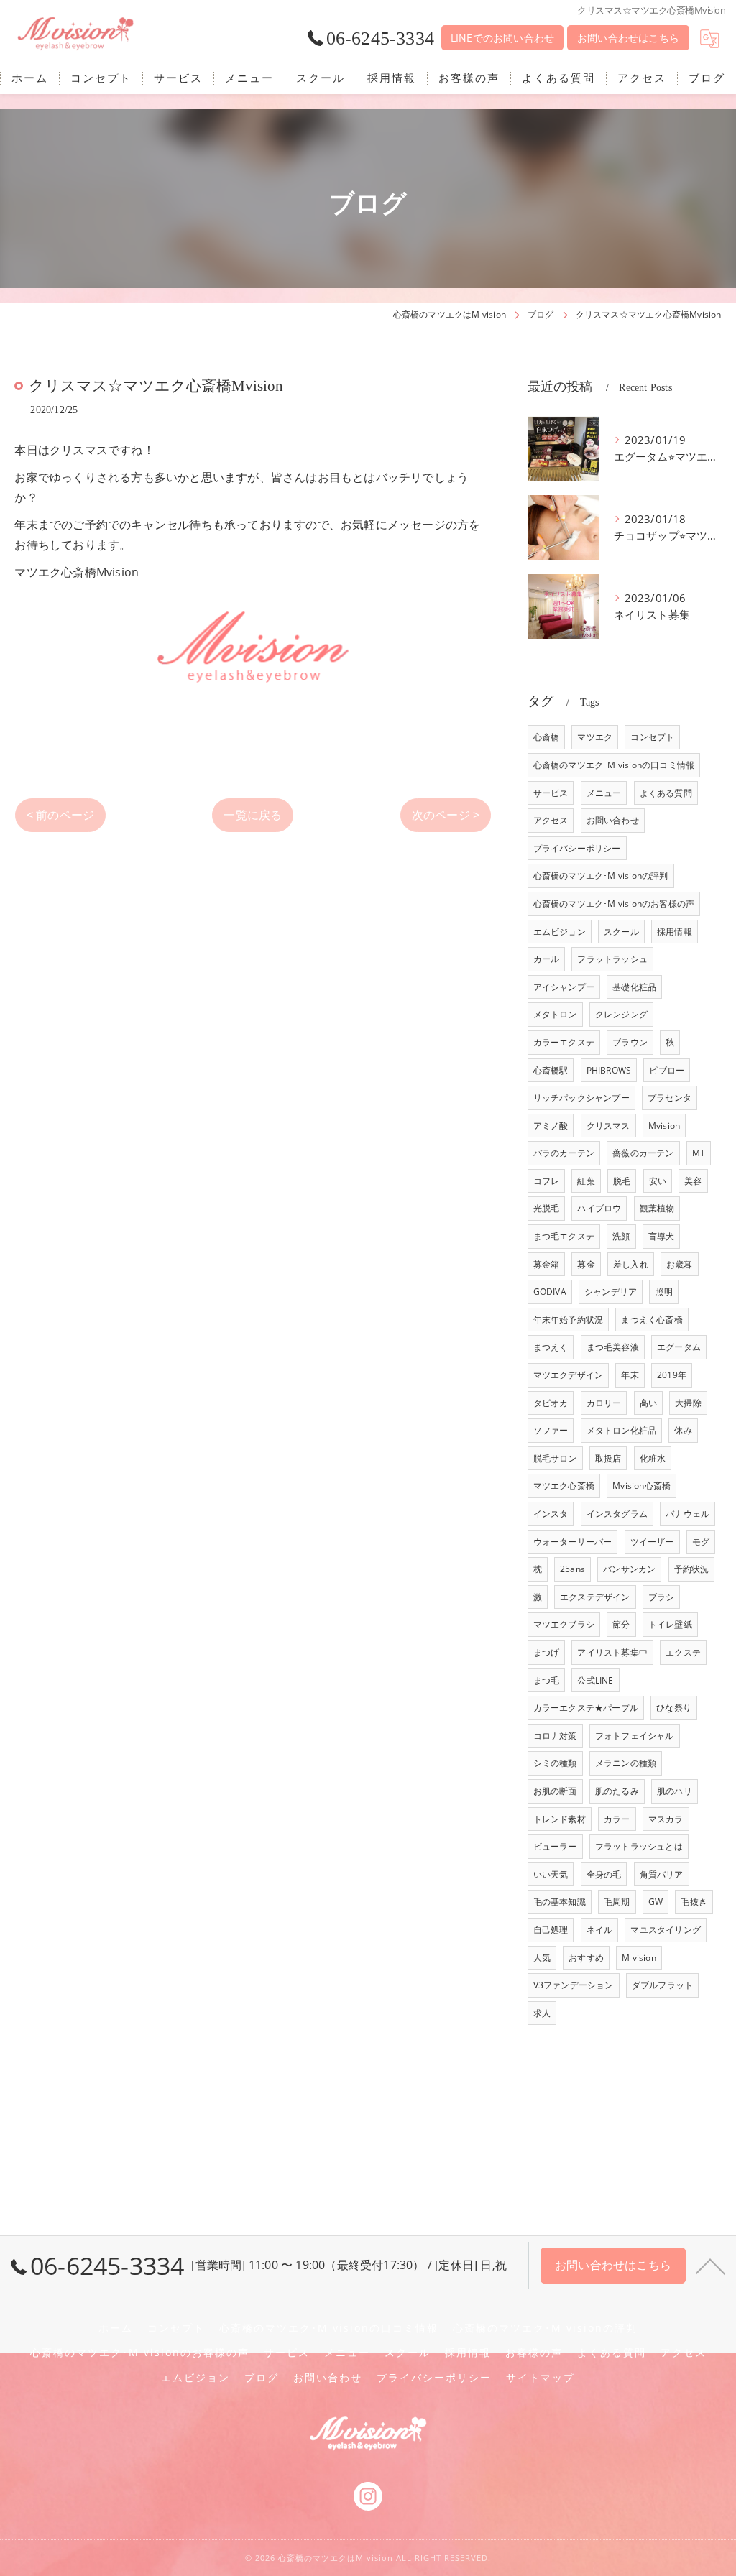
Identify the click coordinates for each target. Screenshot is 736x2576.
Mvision (664, 1126)
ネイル (600, 1930)
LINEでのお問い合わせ (502, 38)
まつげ (547, 1652)
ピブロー (667, 1070)
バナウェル (687, 1514)
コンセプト (652, 737)
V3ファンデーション (574, 1985)
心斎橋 (547, 737)
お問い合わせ (613, 820)
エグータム (679, 1347)
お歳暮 (680, 1264)
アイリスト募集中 (612, 1652)
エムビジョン (560, 932)
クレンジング (621, 1014)
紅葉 (586, 1181)
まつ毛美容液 (613, 1347)
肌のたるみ (617, 1791)
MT (699, 1153)
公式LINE (595, 1680)
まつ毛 (547, 1680)
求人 (542, 2013)
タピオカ (551, 1403)
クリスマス (608, 1126)
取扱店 (608, 1458)
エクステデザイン (595, 1597)
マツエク (595, 737)
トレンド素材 (560, 1819)
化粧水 (653, 1458)
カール (547, 959)
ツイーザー (652, 1542)
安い (658, 1181)
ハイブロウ (599, 1208)
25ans (572, 1569)
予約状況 (692, 1569)
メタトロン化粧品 (622, 1430)
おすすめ (586, 1958)
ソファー (551, 1430)
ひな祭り (674, 1708)
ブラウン (630, 1042)
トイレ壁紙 (670, 1624)
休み (683, 1430)
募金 (586, 1264)
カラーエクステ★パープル (586, 1708)
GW (655, 1902)
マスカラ (666, 1819)
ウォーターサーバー (573, 1542)
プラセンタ (670, 1098)
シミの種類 (555, 1763)
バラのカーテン (564, 1153)
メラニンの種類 (626, 1763)
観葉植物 (657, 1208)
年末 (630, 1375)
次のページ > (446, 815)
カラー (617, 1819)
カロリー (604, 1403)
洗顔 (621, 1236)
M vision (639, 1958)
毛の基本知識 (560, 1902)
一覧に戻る (253, 815)
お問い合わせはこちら (628, 38)
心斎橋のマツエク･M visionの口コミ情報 (614, 765)
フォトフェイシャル (635, 1736)
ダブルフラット (662, 1985)
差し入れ (631, 1264)
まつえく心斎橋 (652, 1320)
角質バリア (662, 1874)
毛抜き (694, 1902)
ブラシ (662, 1597)
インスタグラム (617, 1514)
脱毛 (622, 1181)
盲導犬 (662, 1236)
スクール (621, 932)
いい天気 (551, 1874)
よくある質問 (666, 793)
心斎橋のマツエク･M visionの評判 (601, 876)
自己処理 (551, 1930)
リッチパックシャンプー (581, 1098)
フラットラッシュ (612, 959)
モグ (701, 1542)
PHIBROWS (609, 1070)
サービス (551, 793)
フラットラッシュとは (639, 1846)
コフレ (547, 1181)
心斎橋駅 (551, 1070)
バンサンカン (629, 1569)
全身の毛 (604, 1874)
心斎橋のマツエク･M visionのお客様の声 (614, 904)
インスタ (551, 1514)
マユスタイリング (666, 1930)
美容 (693, 1181)
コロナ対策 (555, 1736)
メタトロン (555, 1014)
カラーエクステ (564, 1042)
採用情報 (675, 932)
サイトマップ (540, 2378)
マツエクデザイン (569, 1375)
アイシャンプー (564, 987)
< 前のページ (60, 815)
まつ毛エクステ (564, 1236)
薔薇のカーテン (643, 1153)
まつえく (551, 1347)
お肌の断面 (555, 1791)
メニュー (604, 793)
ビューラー (555, 1846)
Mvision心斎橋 (641, 1486)
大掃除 (688, 1403)
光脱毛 (547, 1208)
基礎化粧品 (634, 987)
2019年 (672, 1375)
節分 (621, 1624)
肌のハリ (675, 1791)
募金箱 (547, 1264)
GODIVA (550, 1292)
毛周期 (617, 1902)
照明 (663, 1292)
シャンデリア (611, 1292)
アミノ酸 (551, 1126)
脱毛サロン (555, 1458)
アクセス (551, 820)
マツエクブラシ (564, 1624)
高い (648, 1403)
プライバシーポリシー (577, 848)
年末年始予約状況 (569, 1320)
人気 (542, 1958)
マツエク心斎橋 (564, 1486)
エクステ (683, 1652)
